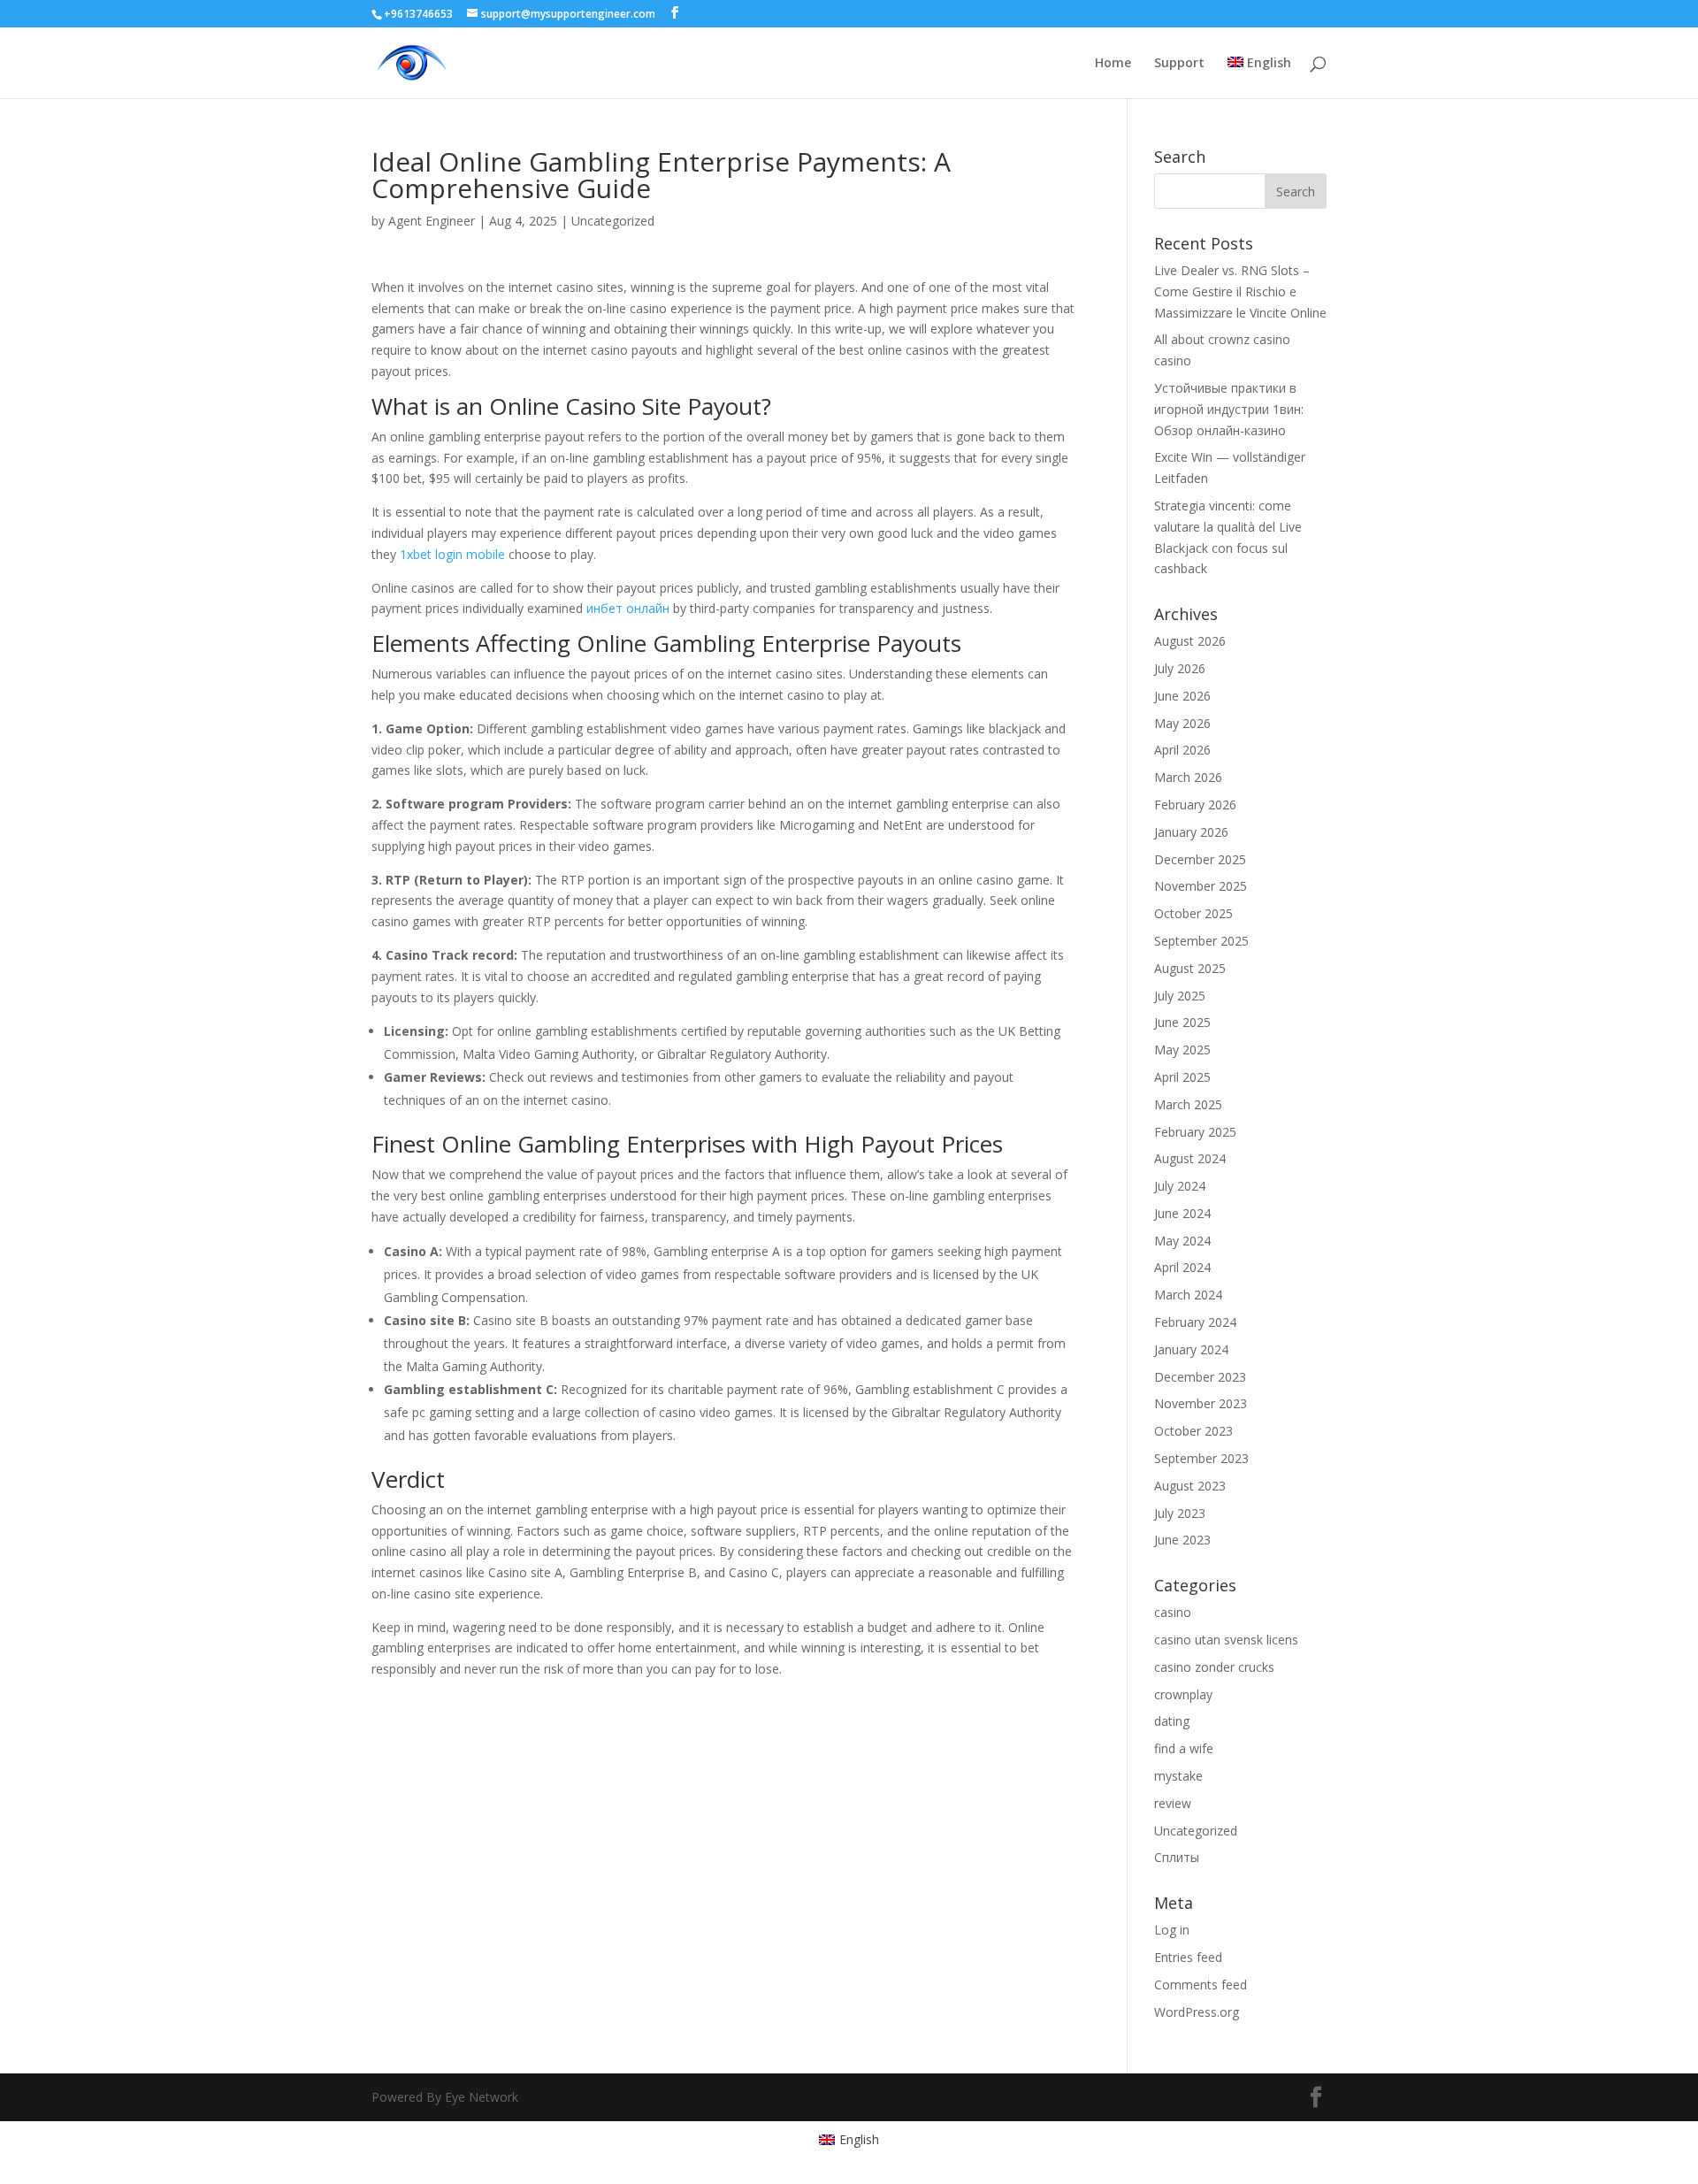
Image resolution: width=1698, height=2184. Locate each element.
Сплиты (1177, 1857)
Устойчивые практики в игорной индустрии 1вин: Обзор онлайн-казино (1229, 409)
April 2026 (1182, 750)
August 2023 (1190, 1486)
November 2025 (1201, 886)
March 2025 (1188, 1104)
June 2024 (1182, 1213)
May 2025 (1182, 1050)
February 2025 (1195, 1132)
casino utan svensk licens (1226, 1640)
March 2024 (1188, 1295)
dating (1172, 1721)
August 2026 (1190, 641)
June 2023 (1182, 1540)
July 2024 (1180, 1186)
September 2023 (1201, 1458)
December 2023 (1200, 1377)
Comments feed (1201, 1985)
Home (1113, 64)
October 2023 (1193, 1431)
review (1173, 1803)
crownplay (1183, 1694)
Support (1179, 64)
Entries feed (1188, 1957)
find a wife (1184, 1748)
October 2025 (1193, 913)
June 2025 (1182, 1022)
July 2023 (1180, 1513)
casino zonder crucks (1214, 1667)
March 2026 (1188, 777)
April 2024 (1182, 1267)
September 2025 (1201, 941)
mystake (1178, 1776)
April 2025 (1182, 1077)
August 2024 (1190, 1158)
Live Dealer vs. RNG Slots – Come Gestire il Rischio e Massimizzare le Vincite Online (1240, 291)
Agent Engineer (432, 221)
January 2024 (1191, 1349)
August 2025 (1190, 968)
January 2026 (1191, 832)
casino (1173, 1612)
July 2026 (1180, 668)
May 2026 (1182, 723)
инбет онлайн (628, 608)
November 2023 (1201, 1403)
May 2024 (1182, 1241)
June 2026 (1182, 696)
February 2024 (1195, 1322)
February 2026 (1195, 805)
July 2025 (1180, 996)
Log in (1172, 1930)
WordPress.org (1197, 2012)
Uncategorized (613, 221)
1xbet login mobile (452, 554)
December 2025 (1200, 859)
